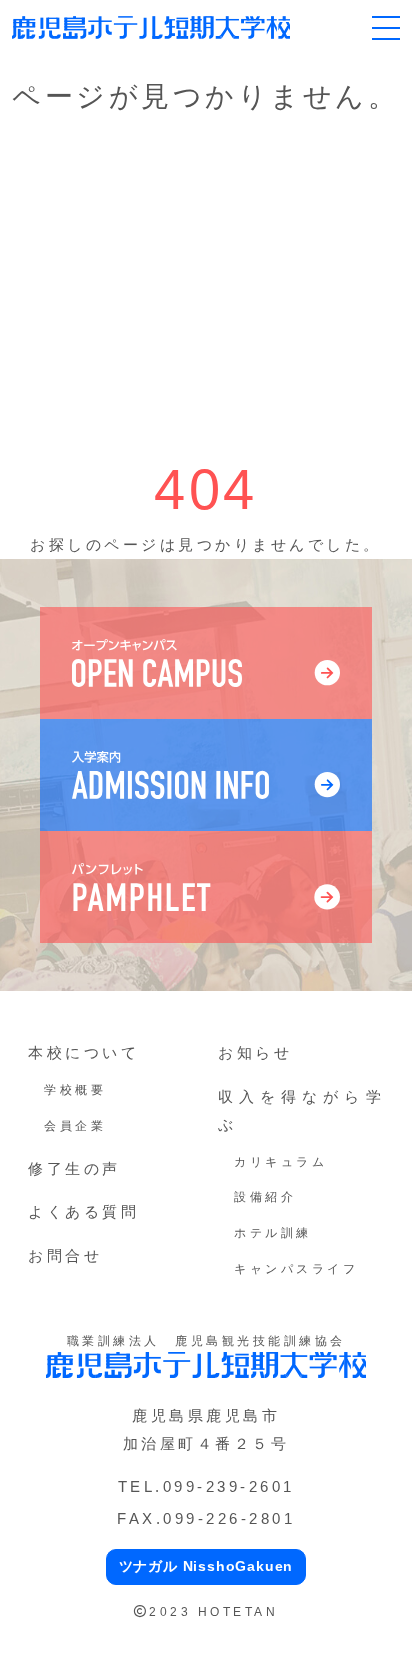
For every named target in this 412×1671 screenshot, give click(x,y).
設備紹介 (265, 1197)
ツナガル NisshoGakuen (206, 1566)
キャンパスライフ (296, 1269)
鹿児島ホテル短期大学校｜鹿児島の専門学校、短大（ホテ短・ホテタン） (151, 27)
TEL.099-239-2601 (206, 1486)
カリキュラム (280, 1162)
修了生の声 (74, 1168)
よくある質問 (83, 1211)
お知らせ (255, 1052)
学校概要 (75, 1090)
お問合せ (65, 1255)
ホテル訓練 (273, 1233)
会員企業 (75, 1126)
